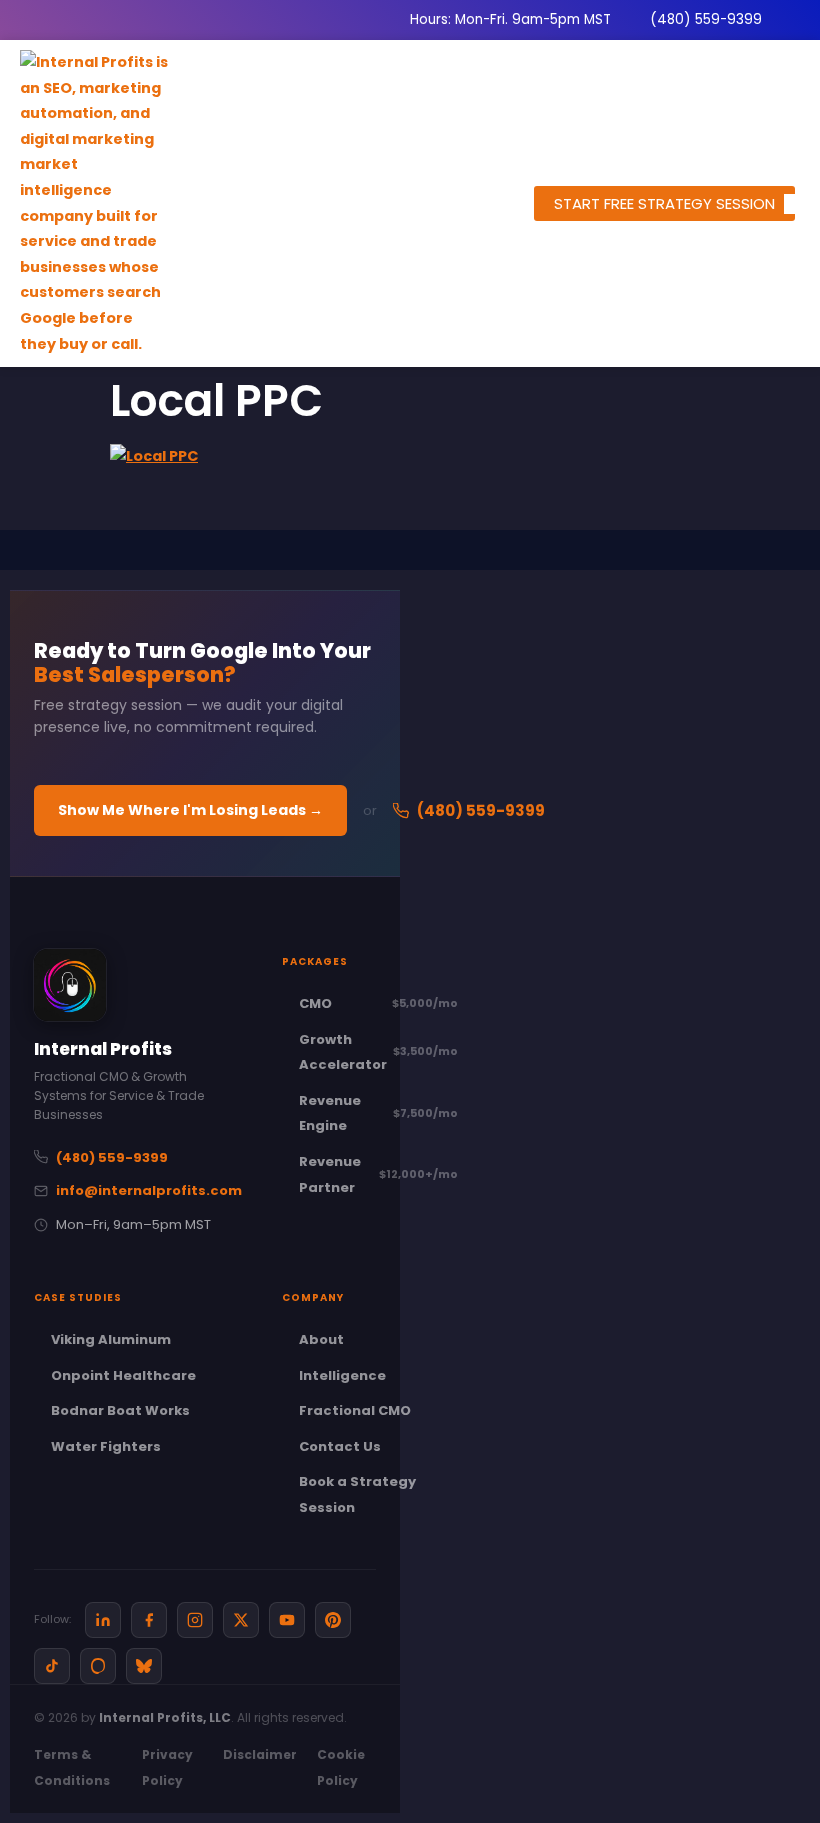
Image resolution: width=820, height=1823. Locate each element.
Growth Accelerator (378, 1052)
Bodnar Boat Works (120, 1410)
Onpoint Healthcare (123, 1375)
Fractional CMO (355, 1410)
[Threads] (98, 1666)
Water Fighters (106, 1446)
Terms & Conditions (72, 1767)
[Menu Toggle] (792, 204)
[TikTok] (52, 1666)
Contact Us (340, 1446)
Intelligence (342, 1375)
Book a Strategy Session (357, 1494)
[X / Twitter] (241, 1620)
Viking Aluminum (111, 1339)
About (321, 1339)
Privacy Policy (167, 1767)
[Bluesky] (144, 1666)
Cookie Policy (341, 1767)
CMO (378, 1003)
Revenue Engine (378, 1113)
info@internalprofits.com (149, 1190)
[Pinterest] (333, 1620)
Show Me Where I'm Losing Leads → (190, 810)
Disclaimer (260, 1754)
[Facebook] (149, 1620)
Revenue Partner (378, 1174)
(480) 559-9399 (481, 810)
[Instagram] (195, 1620)
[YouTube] (287, 1620)
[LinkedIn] (103, 1620)
